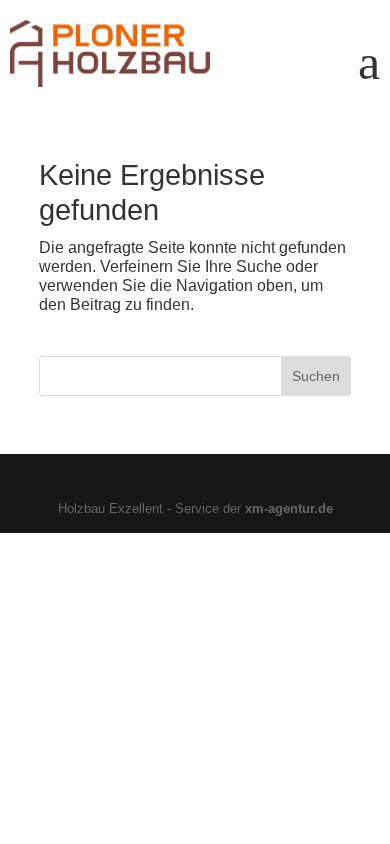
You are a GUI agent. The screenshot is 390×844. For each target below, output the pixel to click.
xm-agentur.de (289, 508)
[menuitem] (369, 54)
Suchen (316, 376)
